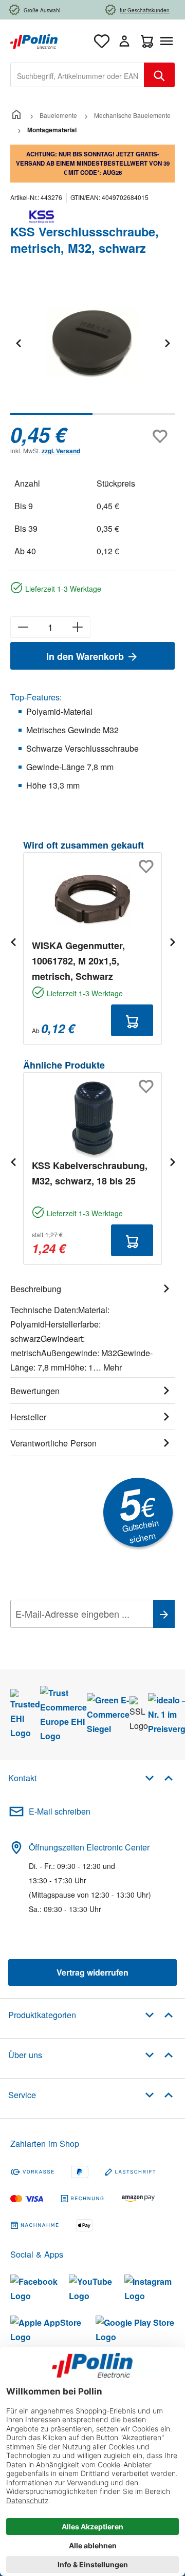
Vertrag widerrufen (92, 1972)
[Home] (16, 115)
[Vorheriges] (18, 343)
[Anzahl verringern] (23, 627)
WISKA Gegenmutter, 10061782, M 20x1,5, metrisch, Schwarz (78, 961)
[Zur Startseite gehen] (34, 40)
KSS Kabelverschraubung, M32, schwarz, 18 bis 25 (90, 1173)
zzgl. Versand (61, 451)
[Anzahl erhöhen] (78, 627)
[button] (159, 1777)
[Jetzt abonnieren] (164, 1614)
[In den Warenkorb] (132, 1020)
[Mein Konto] (124, 41)
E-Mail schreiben (60, 1811)
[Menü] (169, 41)
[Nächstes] (167, 343)
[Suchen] (159, 75)
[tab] (92, 1326)
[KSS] (92, 217)
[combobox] (77, 75)
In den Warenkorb (86, 656)
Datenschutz (77, 1637)
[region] (92, 350)
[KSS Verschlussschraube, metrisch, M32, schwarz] (92, 343)
